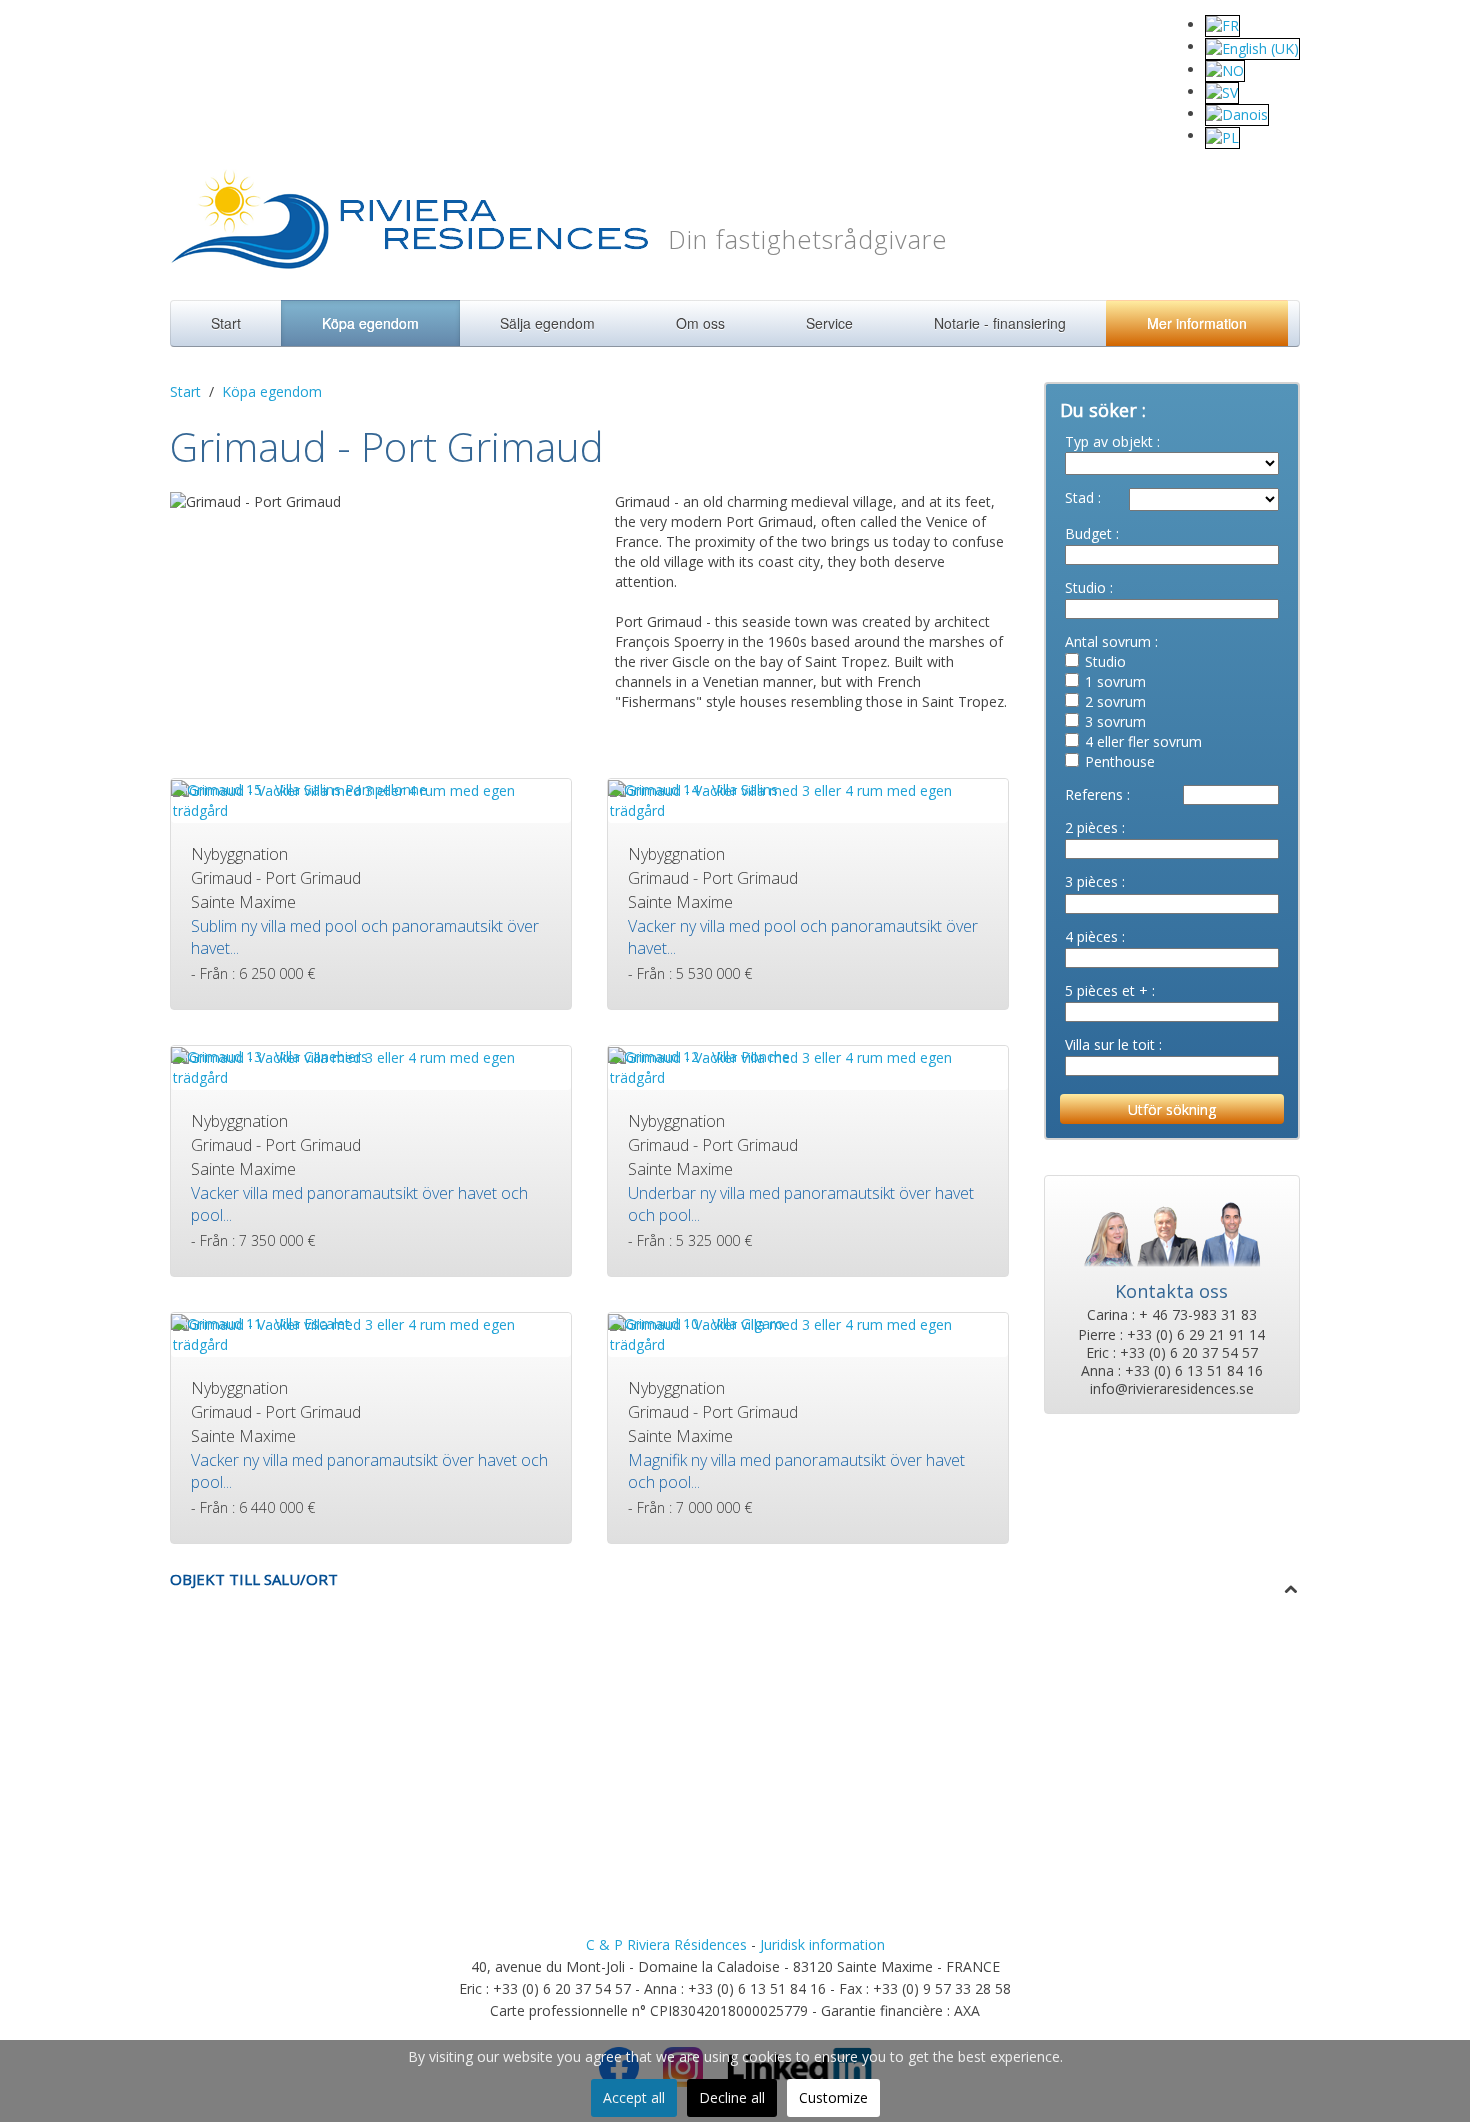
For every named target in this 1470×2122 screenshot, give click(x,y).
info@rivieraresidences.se (1172, 1389)
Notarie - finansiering (1000, 323)
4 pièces (1091, 936)
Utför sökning (1172, 1109)
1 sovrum (1115, 681)
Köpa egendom (370, 323)
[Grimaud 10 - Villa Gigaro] (696, 1322)
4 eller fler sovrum (1143, 741)
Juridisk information (822, 1944)
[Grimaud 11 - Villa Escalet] (260, 1322)
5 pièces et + (1106, 990)
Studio (1085, 587)
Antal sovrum (1108, 641)
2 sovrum (1115, 701)
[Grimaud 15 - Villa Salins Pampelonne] (299, 788)
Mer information (1197, 323)
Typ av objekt (1109, 441)
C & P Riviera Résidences (666, 1944)
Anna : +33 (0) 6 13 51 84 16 (1172, 1371)
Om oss (700, 323)
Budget (1088, 533)
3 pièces (1091, 881)
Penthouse (1120, 761)
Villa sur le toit (1110, 1044)
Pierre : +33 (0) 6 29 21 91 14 (1171, 1335)
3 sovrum (1115, 721)
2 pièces (1091, 827)
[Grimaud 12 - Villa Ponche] (699, 1055)
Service (829, 323)
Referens (1094, 794)
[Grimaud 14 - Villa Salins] (693, 788)
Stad (1079, 497)
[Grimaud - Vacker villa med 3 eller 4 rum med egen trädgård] (808, 798)
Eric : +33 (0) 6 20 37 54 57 (1172, 1353)
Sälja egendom (547, 323)
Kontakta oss (1171, 1291)
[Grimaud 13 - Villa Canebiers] (269, 1055)
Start (226, 323)
